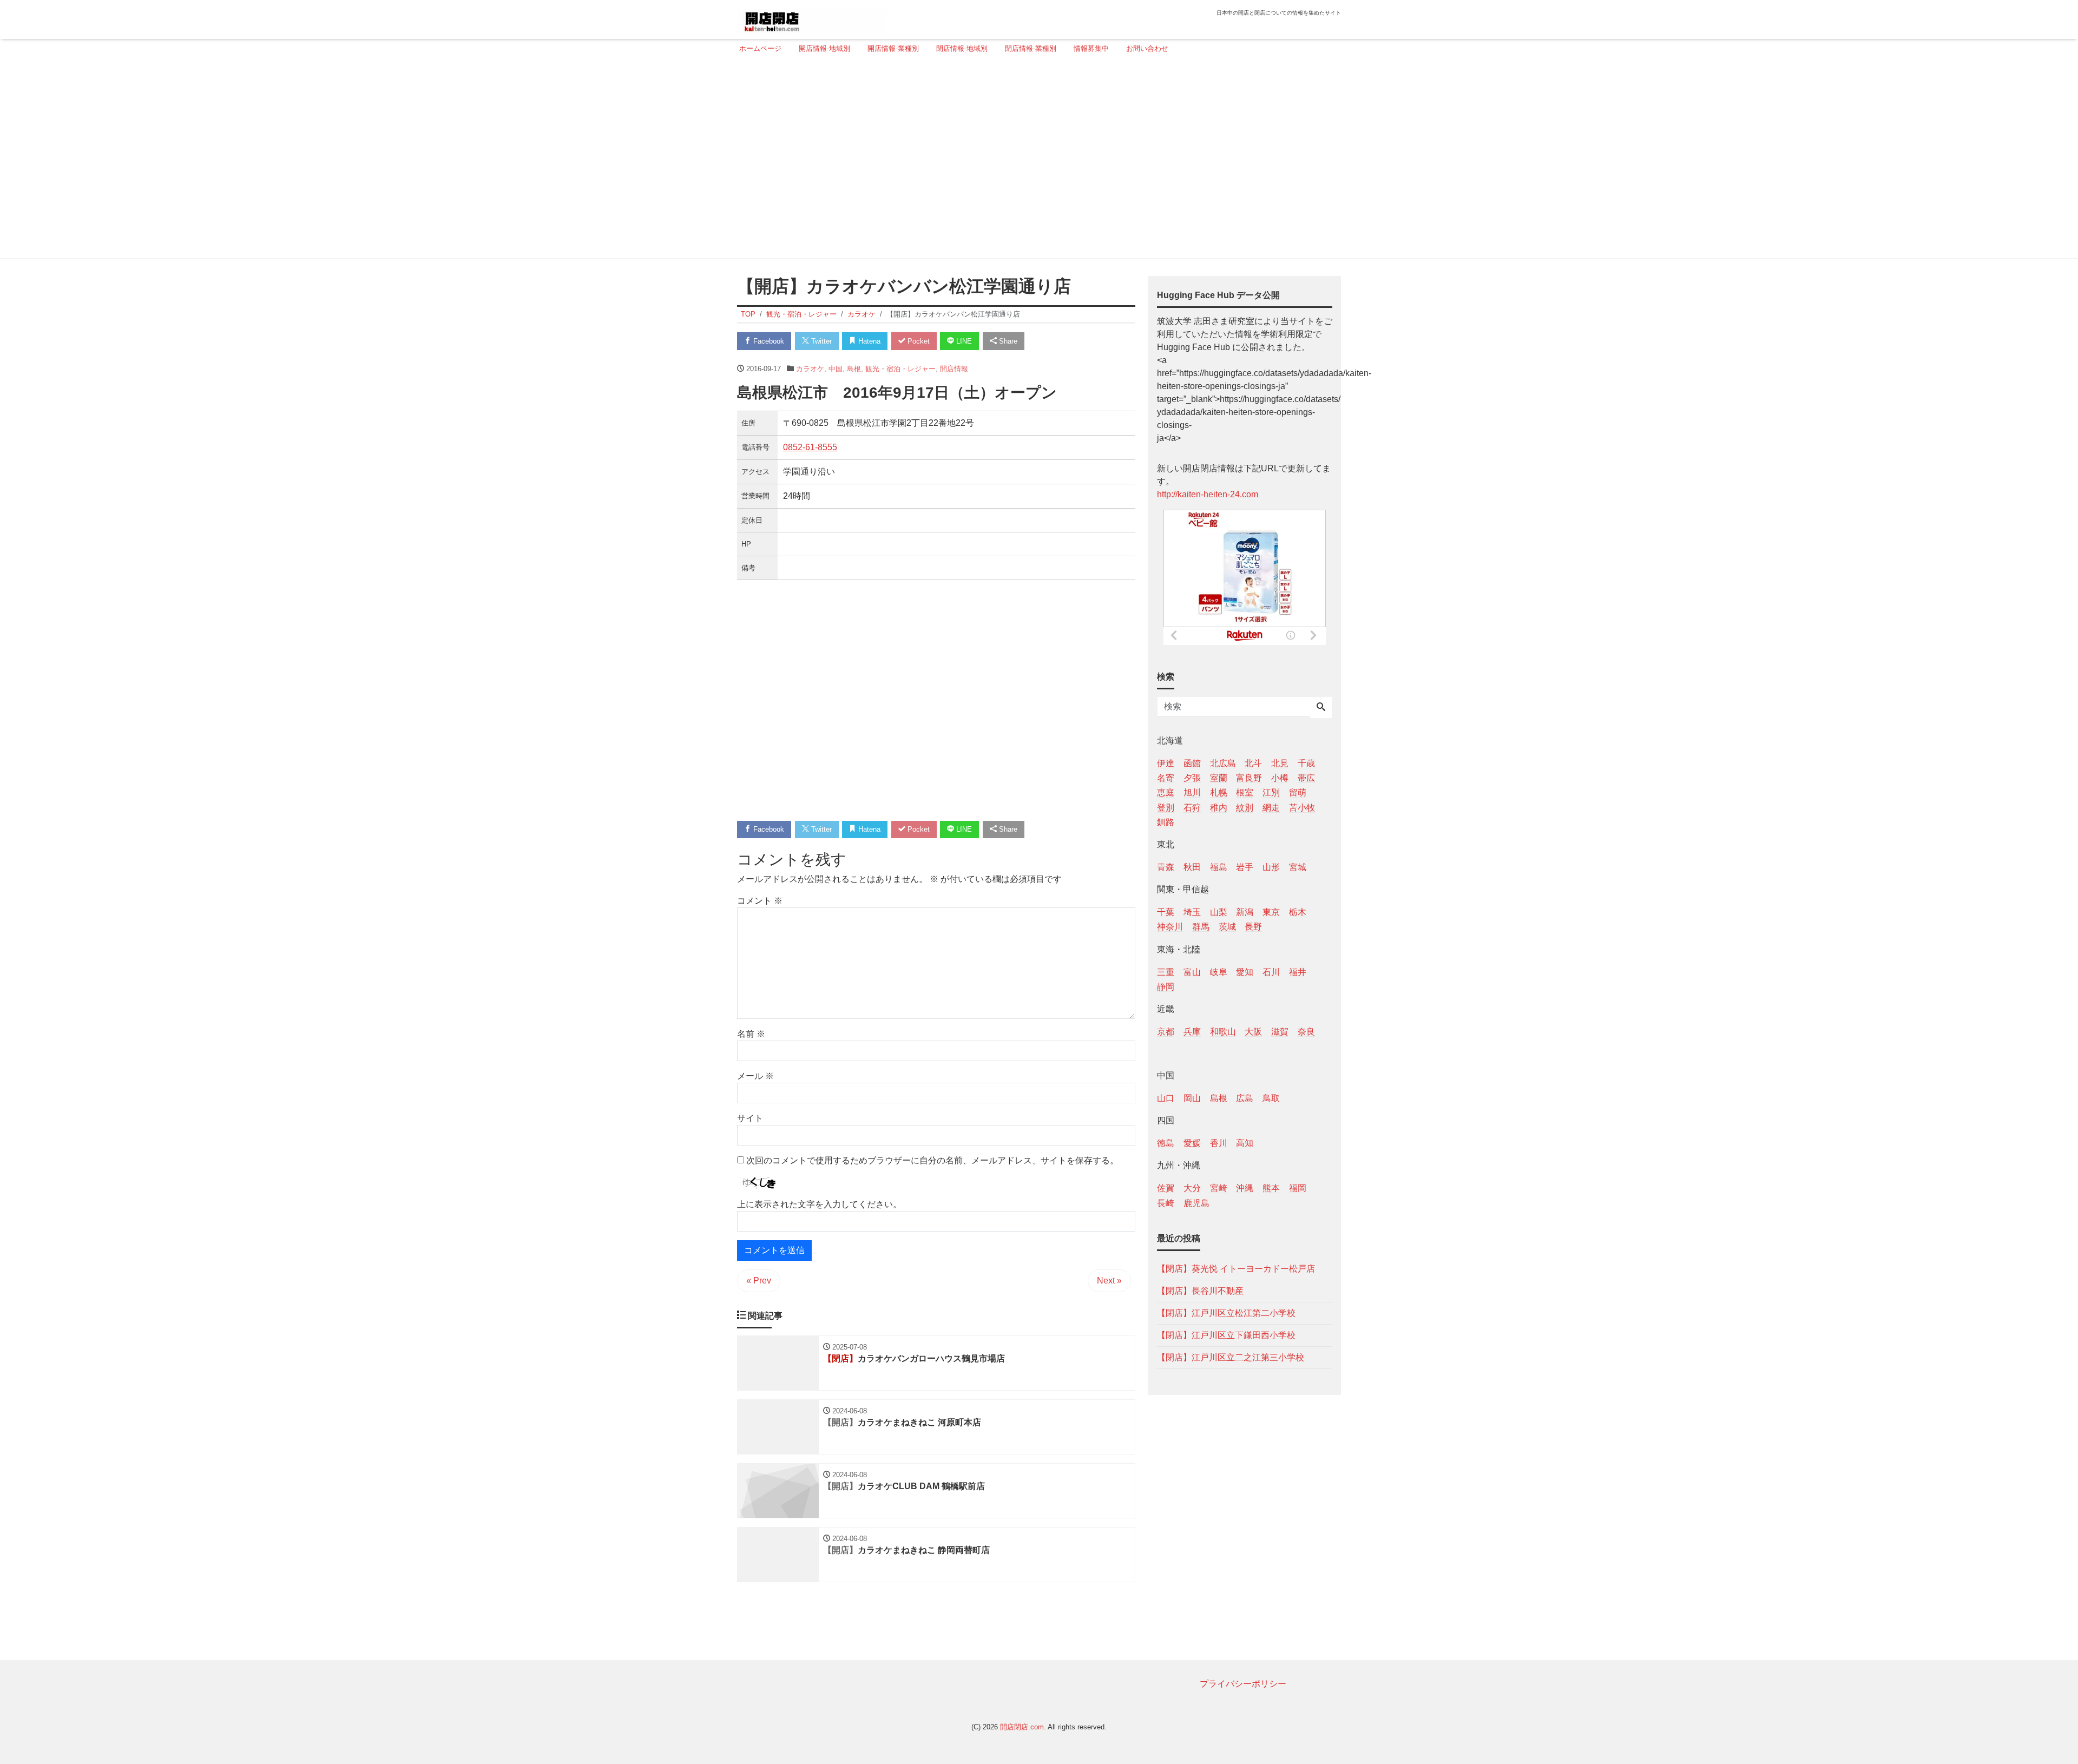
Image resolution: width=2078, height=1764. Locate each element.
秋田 (1192, 867)
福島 (1219, 867)
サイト (750, 1118)
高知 (1245, 1143)
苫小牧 (1302, 807)
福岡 (1298, 1188)
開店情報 (954, 369)
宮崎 (1219, 1188)
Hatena (868, 341)
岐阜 (1219, 972)
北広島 (1223, 763)
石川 (1271, 972)
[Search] (1321, 708)
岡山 (1192, 1098)
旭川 (1192, 792)
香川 (1219, 1143)
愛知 (1245, 972)
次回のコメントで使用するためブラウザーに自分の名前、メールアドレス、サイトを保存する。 (932, 1160)
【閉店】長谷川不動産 (1200, 1290)
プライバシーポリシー (1243, 1684)
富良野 (1249, 778)
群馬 (1201, 927)
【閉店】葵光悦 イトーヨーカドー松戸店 (1236, 1268)
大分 (1192, 1188)
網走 (1271, 807)
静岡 (1166, 986)
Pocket (918, 341)
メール (755, 1076)
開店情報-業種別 (893, 48)
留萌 (1298, 792)
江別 (1271, 792)
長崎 (1166, 1203)
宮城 (1298, 867)
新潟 (1245, 912)
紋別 (1245, 807)
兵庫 (1192, 1031)
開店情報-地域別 (824, 48)
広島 (1245, 1098)
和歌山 (1223, 1031)
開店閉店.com (1022, 1727)
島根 (854, 369)
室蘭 (1219, 778)
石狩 (1192, 807)
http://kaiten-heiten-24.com (1208, 494)
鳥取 (1271, 1098)
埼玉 (1192, 912)
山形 (1271, 867)
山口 (1166, 1098)
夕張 (1192, 778)
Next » (1109, 1281)
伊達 (1166, 763)
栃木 (1298, 912)
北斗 (1253, 763)
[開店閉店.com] (812, 18)
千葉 (1166, 912)
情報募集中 (1091, 48)
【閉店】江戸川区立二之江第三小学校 (1231, 1357)
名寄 (1166, 778)
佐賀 (1166, 1188)
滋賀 (1280, 1031)
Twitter (820, 341)
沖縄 (1245, 1188)
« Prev (759, 1281)
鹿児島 (1196, 1203)
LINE (963, 341)
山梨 (1219, 912)
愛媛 (1192, 1143)
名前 (751, 1034)
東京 (1271, 912)
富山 (1192, 972)
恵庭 (1166, 792)
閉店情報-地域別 (962, 48)
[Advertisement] (1036, 161)
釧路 (1166, 822)
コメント (760, 901)
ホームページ (760, 48)
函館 (1192, 763)
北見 (1280, 763)
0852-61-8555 (810, 447)
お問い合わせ (1147, 48)
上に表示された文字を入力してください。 (819, 1204)
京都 (1166, 1031)
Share (1007, 341)
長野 (1253, 927)
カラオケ (810, 369)
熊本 (1271, 1188)
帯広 (1306, 778)
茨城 (1227, 927)
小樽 (1280, 778)
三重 (1166, 972)
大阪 (1253, 1031)
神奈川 (1170, 927)
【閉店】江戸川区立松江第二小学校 (1226, 1312)
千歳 (1306, 763)
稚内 (1219, 807)
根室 (1245, 792)
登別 (1166, 807)
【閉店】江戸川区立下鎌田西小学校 (1226, 1335)
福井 (1298, 972)
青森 (1166, 867)
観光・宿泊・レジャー (900, 369)
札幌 (1219, 792)
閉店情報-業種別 (1031, 48)
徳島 (1166, 1143)
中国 (836, 369)
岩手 (1245, 867)
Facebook (768, 341)
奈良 (1306, 1031)
